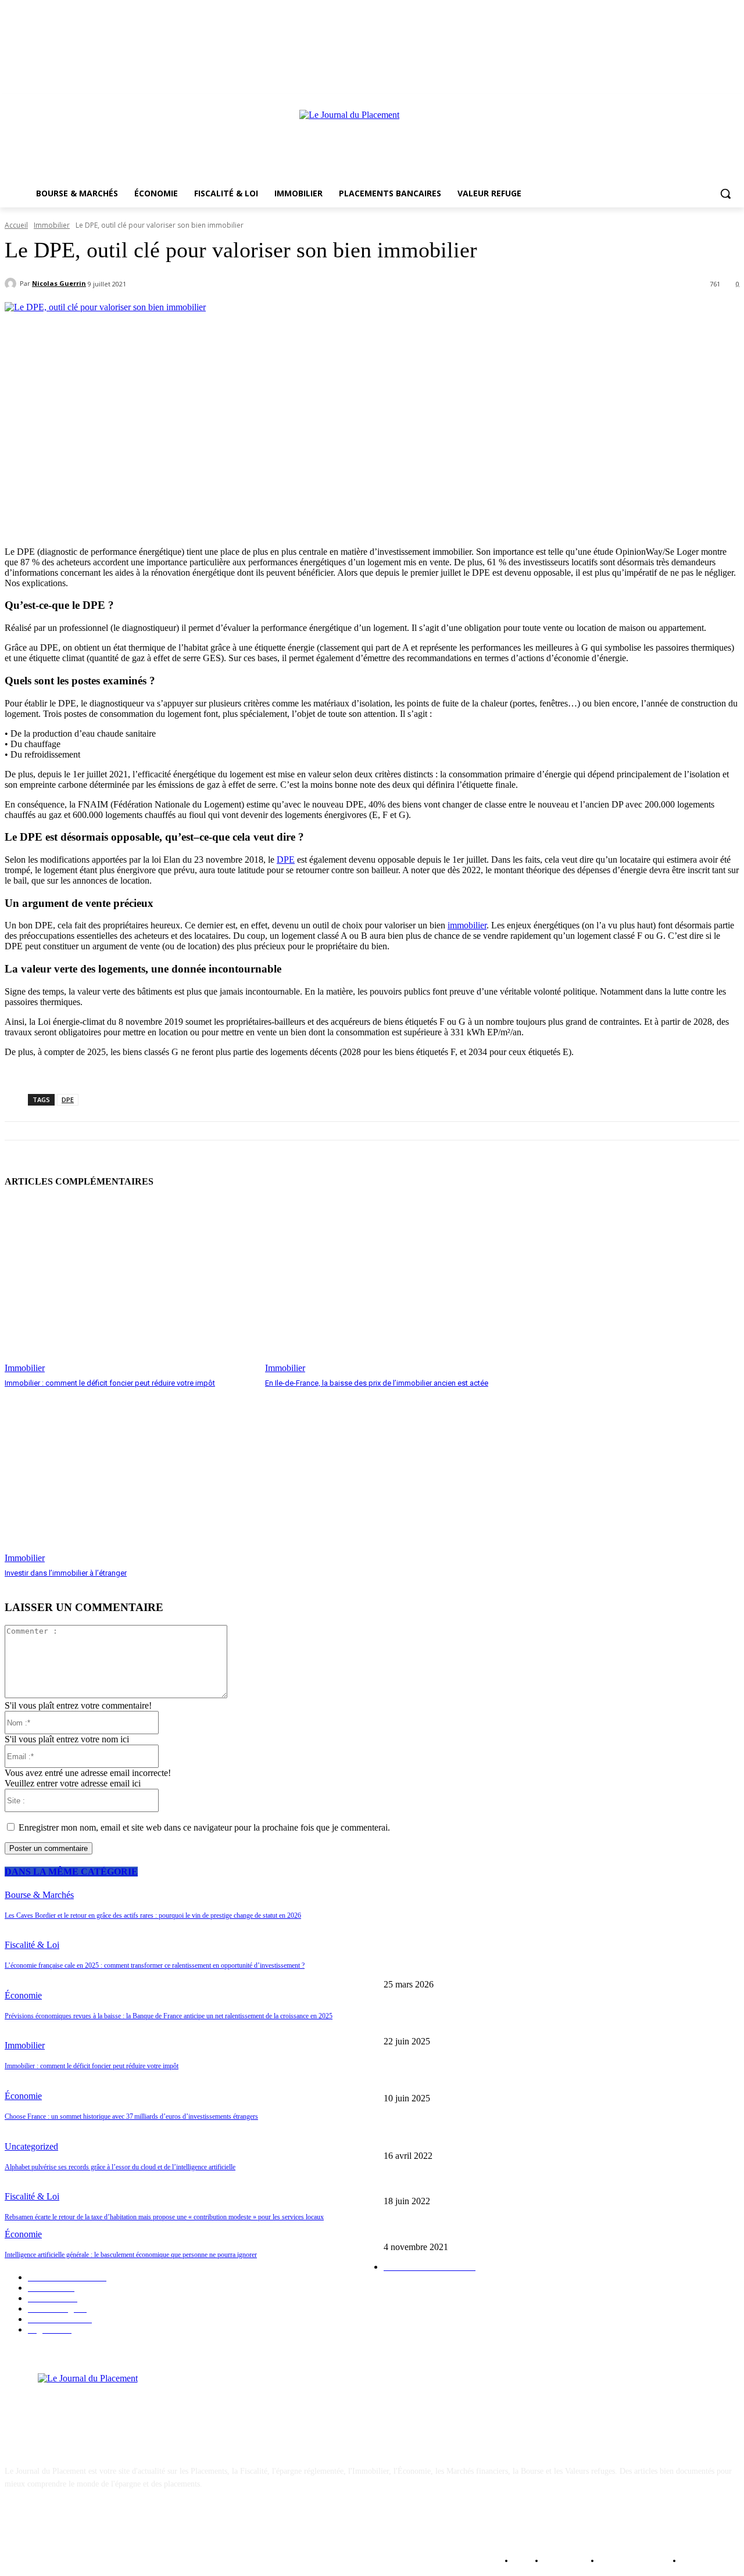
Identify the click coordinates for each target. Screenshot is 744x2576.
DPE (286, 860)
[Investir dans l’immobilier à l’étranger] (129, 1476)
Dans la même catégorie (71, 1872)
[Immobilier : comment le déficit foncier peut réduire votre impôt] (129, 1286)
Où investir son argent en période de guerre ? (457, 2136)
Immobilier (52, 225)
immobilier (467, 925)
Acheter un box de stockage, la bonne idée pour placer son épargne (493, 2228)
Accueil (16, 225)
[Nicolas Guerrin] (12, 284)
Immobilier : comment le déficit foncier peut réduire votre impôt (110, 1383)
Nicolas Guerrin (59, 283)
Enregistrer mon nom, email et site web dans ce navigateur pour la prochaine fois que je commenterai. (204, 1827)
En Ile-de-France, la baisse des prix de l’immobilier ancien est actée (377, 1383)
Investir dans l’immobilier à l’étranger (66, 1573)
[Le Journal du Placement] (372, 142)
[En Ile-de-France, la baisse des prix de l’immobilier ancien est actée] (389, 1286)
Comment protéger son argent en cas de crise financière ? (477, 2182)
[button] (725, 193)
